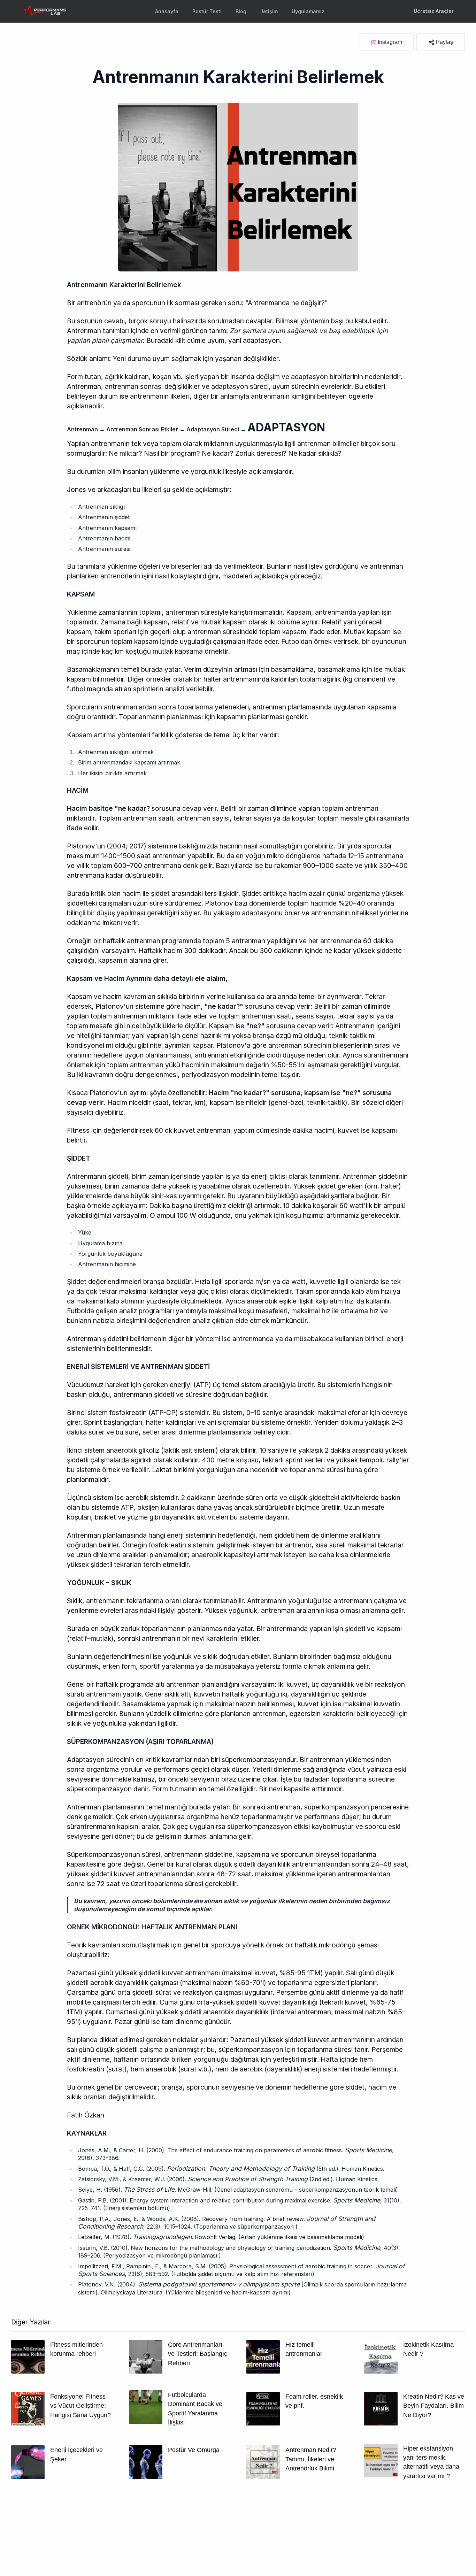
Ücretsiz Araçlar (434, 11)
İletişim (269, 11)
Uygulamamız (308, 11)
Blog (241, 11)
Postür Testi (207, 11)
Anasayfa (167, 11)
